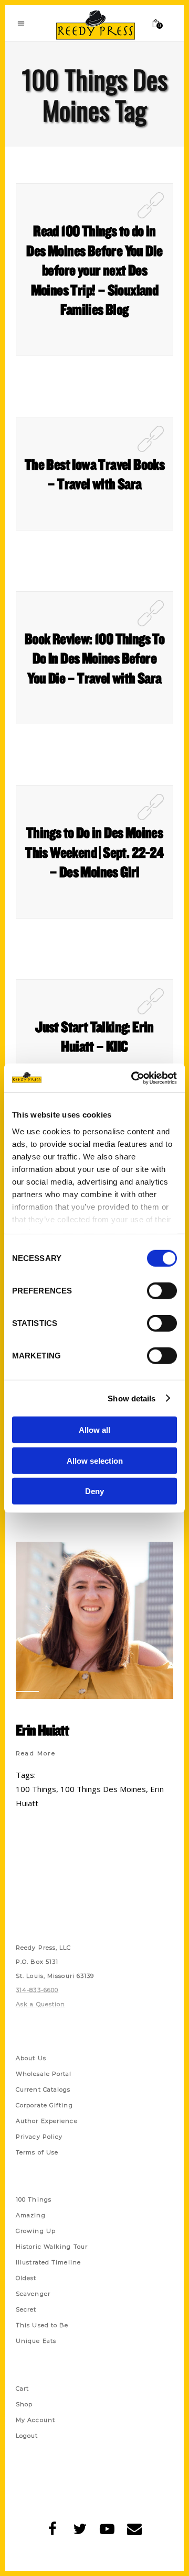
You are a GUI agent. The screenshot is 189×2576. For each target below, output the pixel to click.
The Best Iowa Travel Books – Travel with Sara (94, 474)
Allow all (94, 1430)
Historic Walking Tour (52, 2247)
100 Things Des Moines (103, 1789)
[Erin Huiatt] (94, 1620)
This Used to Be (42, 2325)
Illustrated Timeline (48, 2262)
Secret (26, 2309)
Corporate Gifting (44, 2105)
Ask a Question (40, 2004)
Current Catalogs (43, 2089)
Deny (94, 1491)
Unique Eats (36, 2341)
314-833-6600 (37, 1990)
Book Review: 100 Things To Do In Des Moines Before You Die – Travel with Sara (94, 658)
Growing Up (36, 2231)
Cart (22, 2389)
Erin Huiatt (42, 1730)
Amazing (31, 2215)
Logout (27, 2436)
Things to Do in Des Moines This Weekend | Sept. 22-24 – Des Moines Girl (94, 852)
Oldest (26, 2278)
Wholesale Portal (44, 2074)
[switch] (162, 1291)
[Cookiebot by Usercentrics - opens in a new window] (133, 1078)
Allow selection (95, 1460)
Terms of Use (37, 2152)
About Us (31, 2058)
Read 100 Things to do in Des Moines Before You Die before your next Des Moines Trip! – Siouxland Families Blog (94, 270)
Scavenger (33, 2294)
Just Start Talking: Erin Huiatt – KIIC (94, 1036)
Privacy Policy (39, 2137)
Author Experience (47, 2121)
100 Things (36, 1789)
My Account (35, 2420)
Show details (132, 1398)
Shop (24, 2404)
